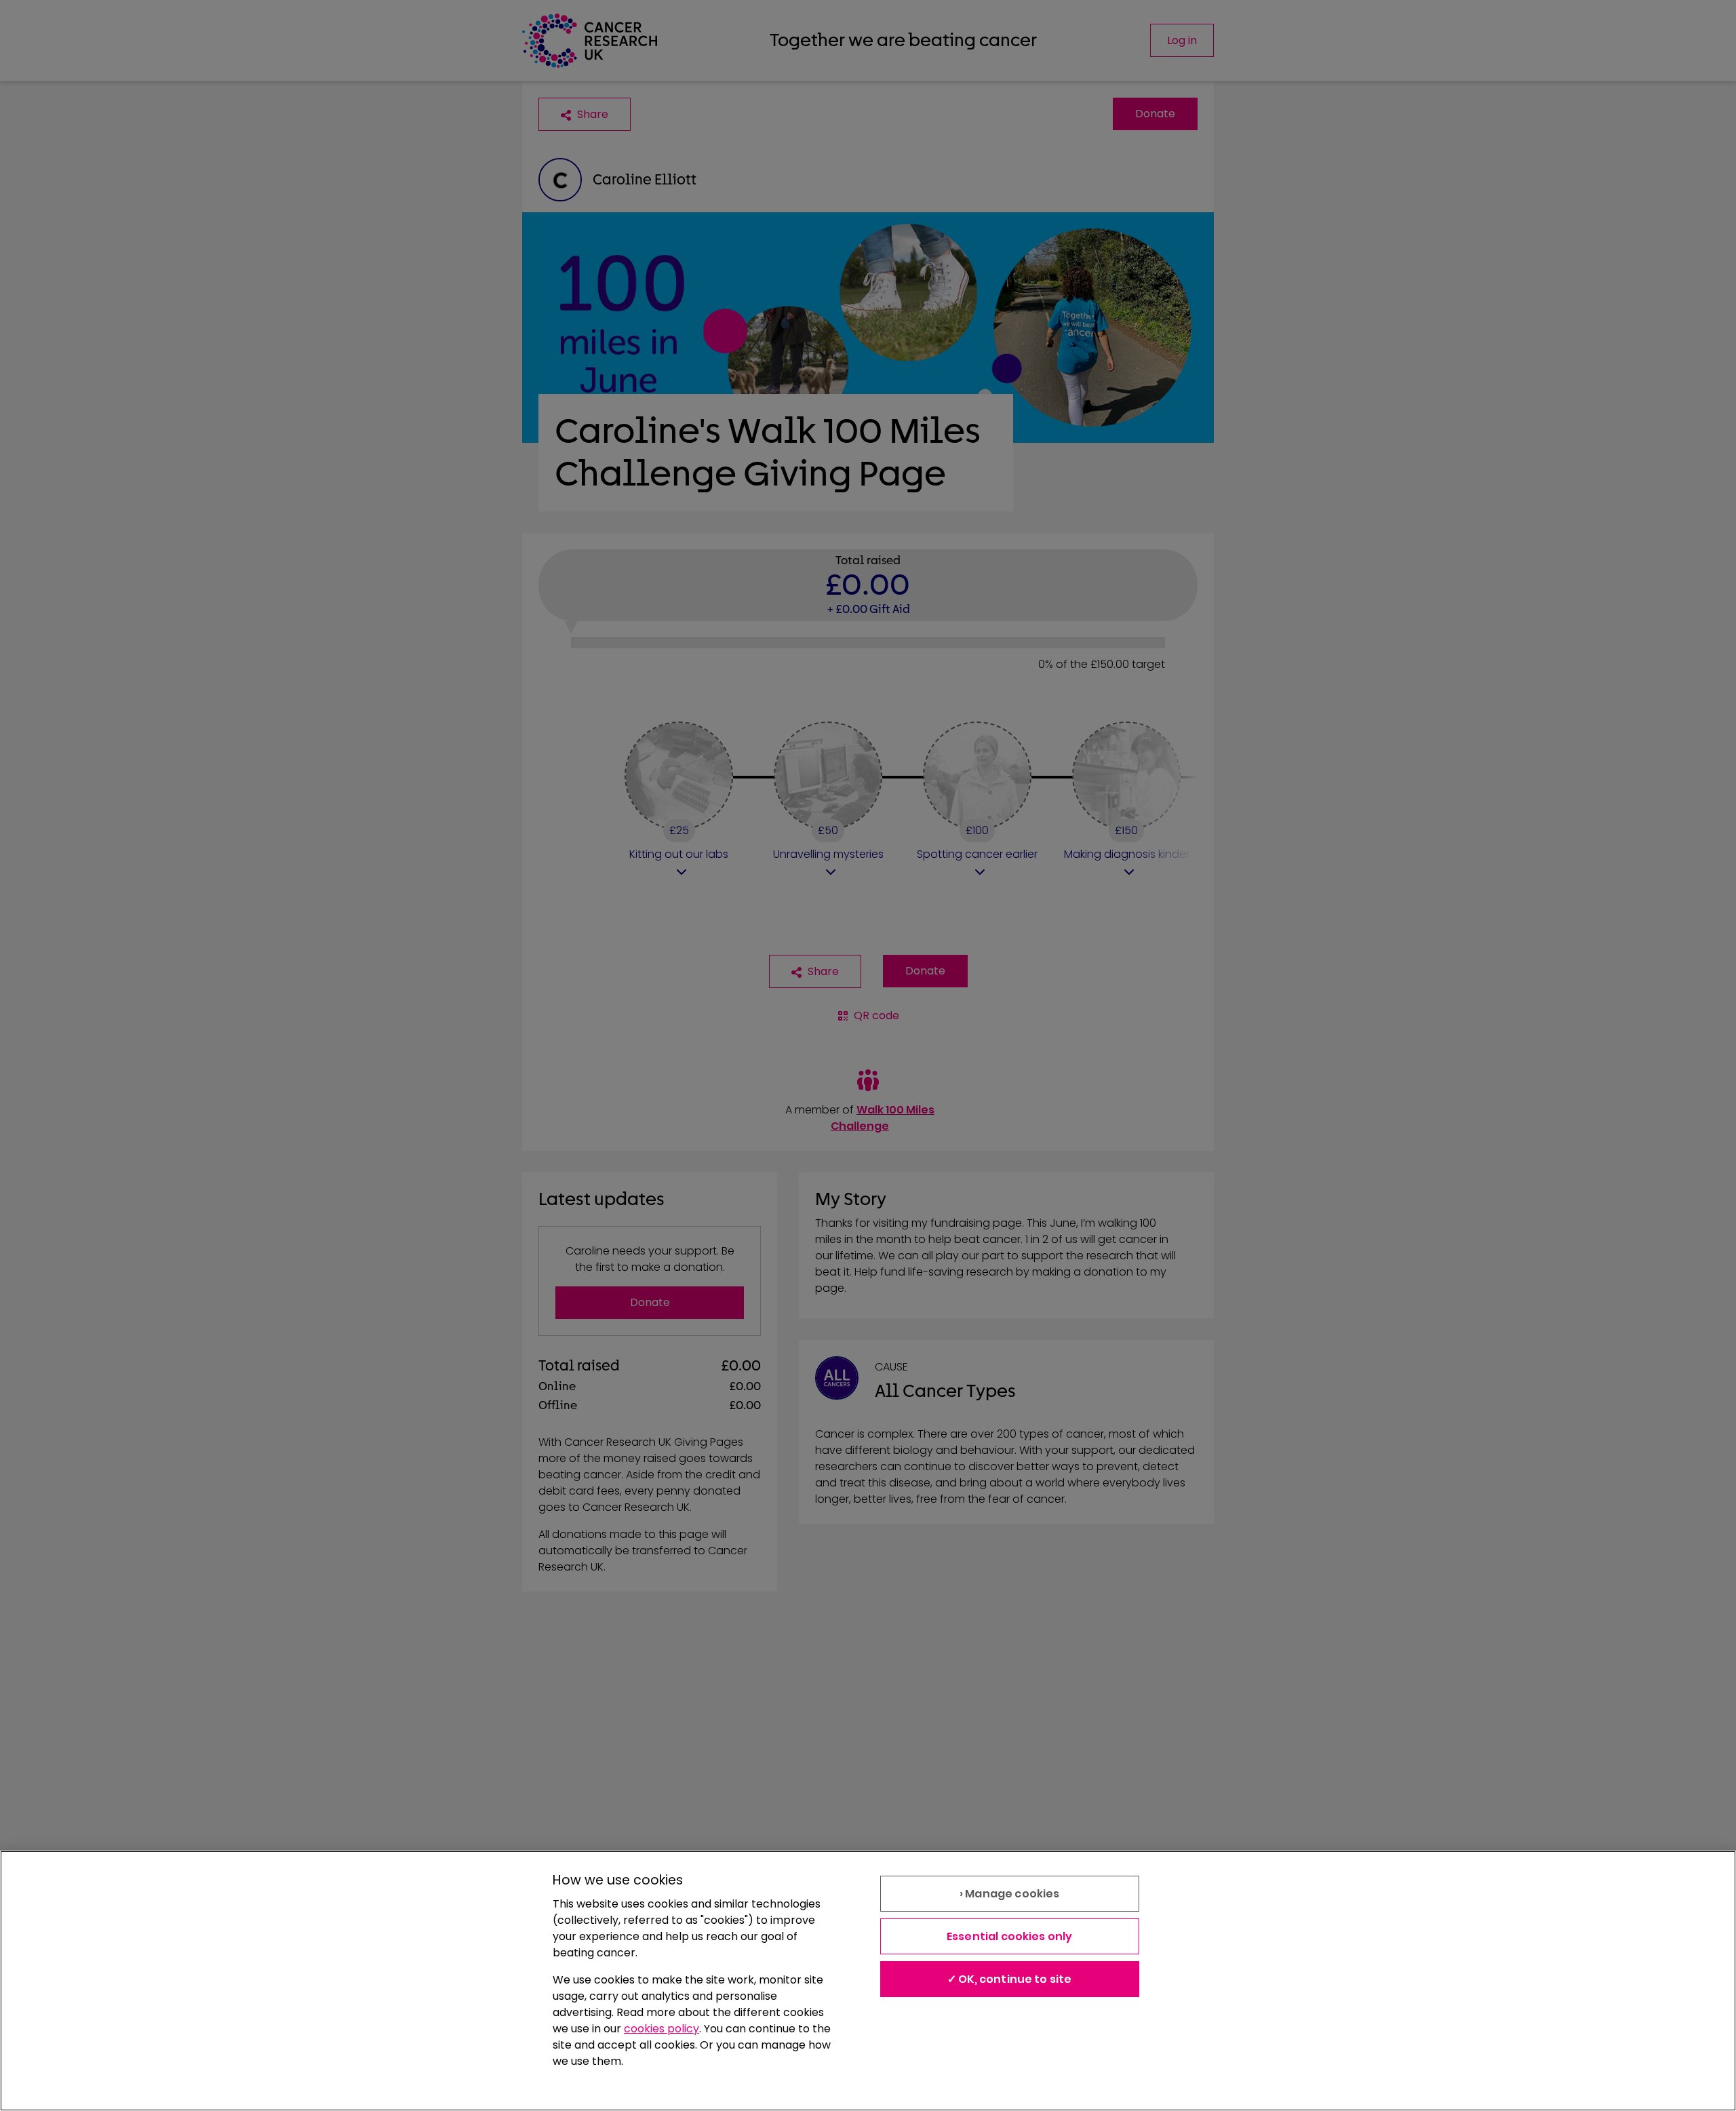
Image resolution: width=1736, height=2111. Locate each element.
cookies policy (662, 2029)
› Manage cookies (1010, 1894)
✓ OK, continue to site (1010, 1979)
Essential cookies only (1010, 1936)
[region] (868, 1981)
